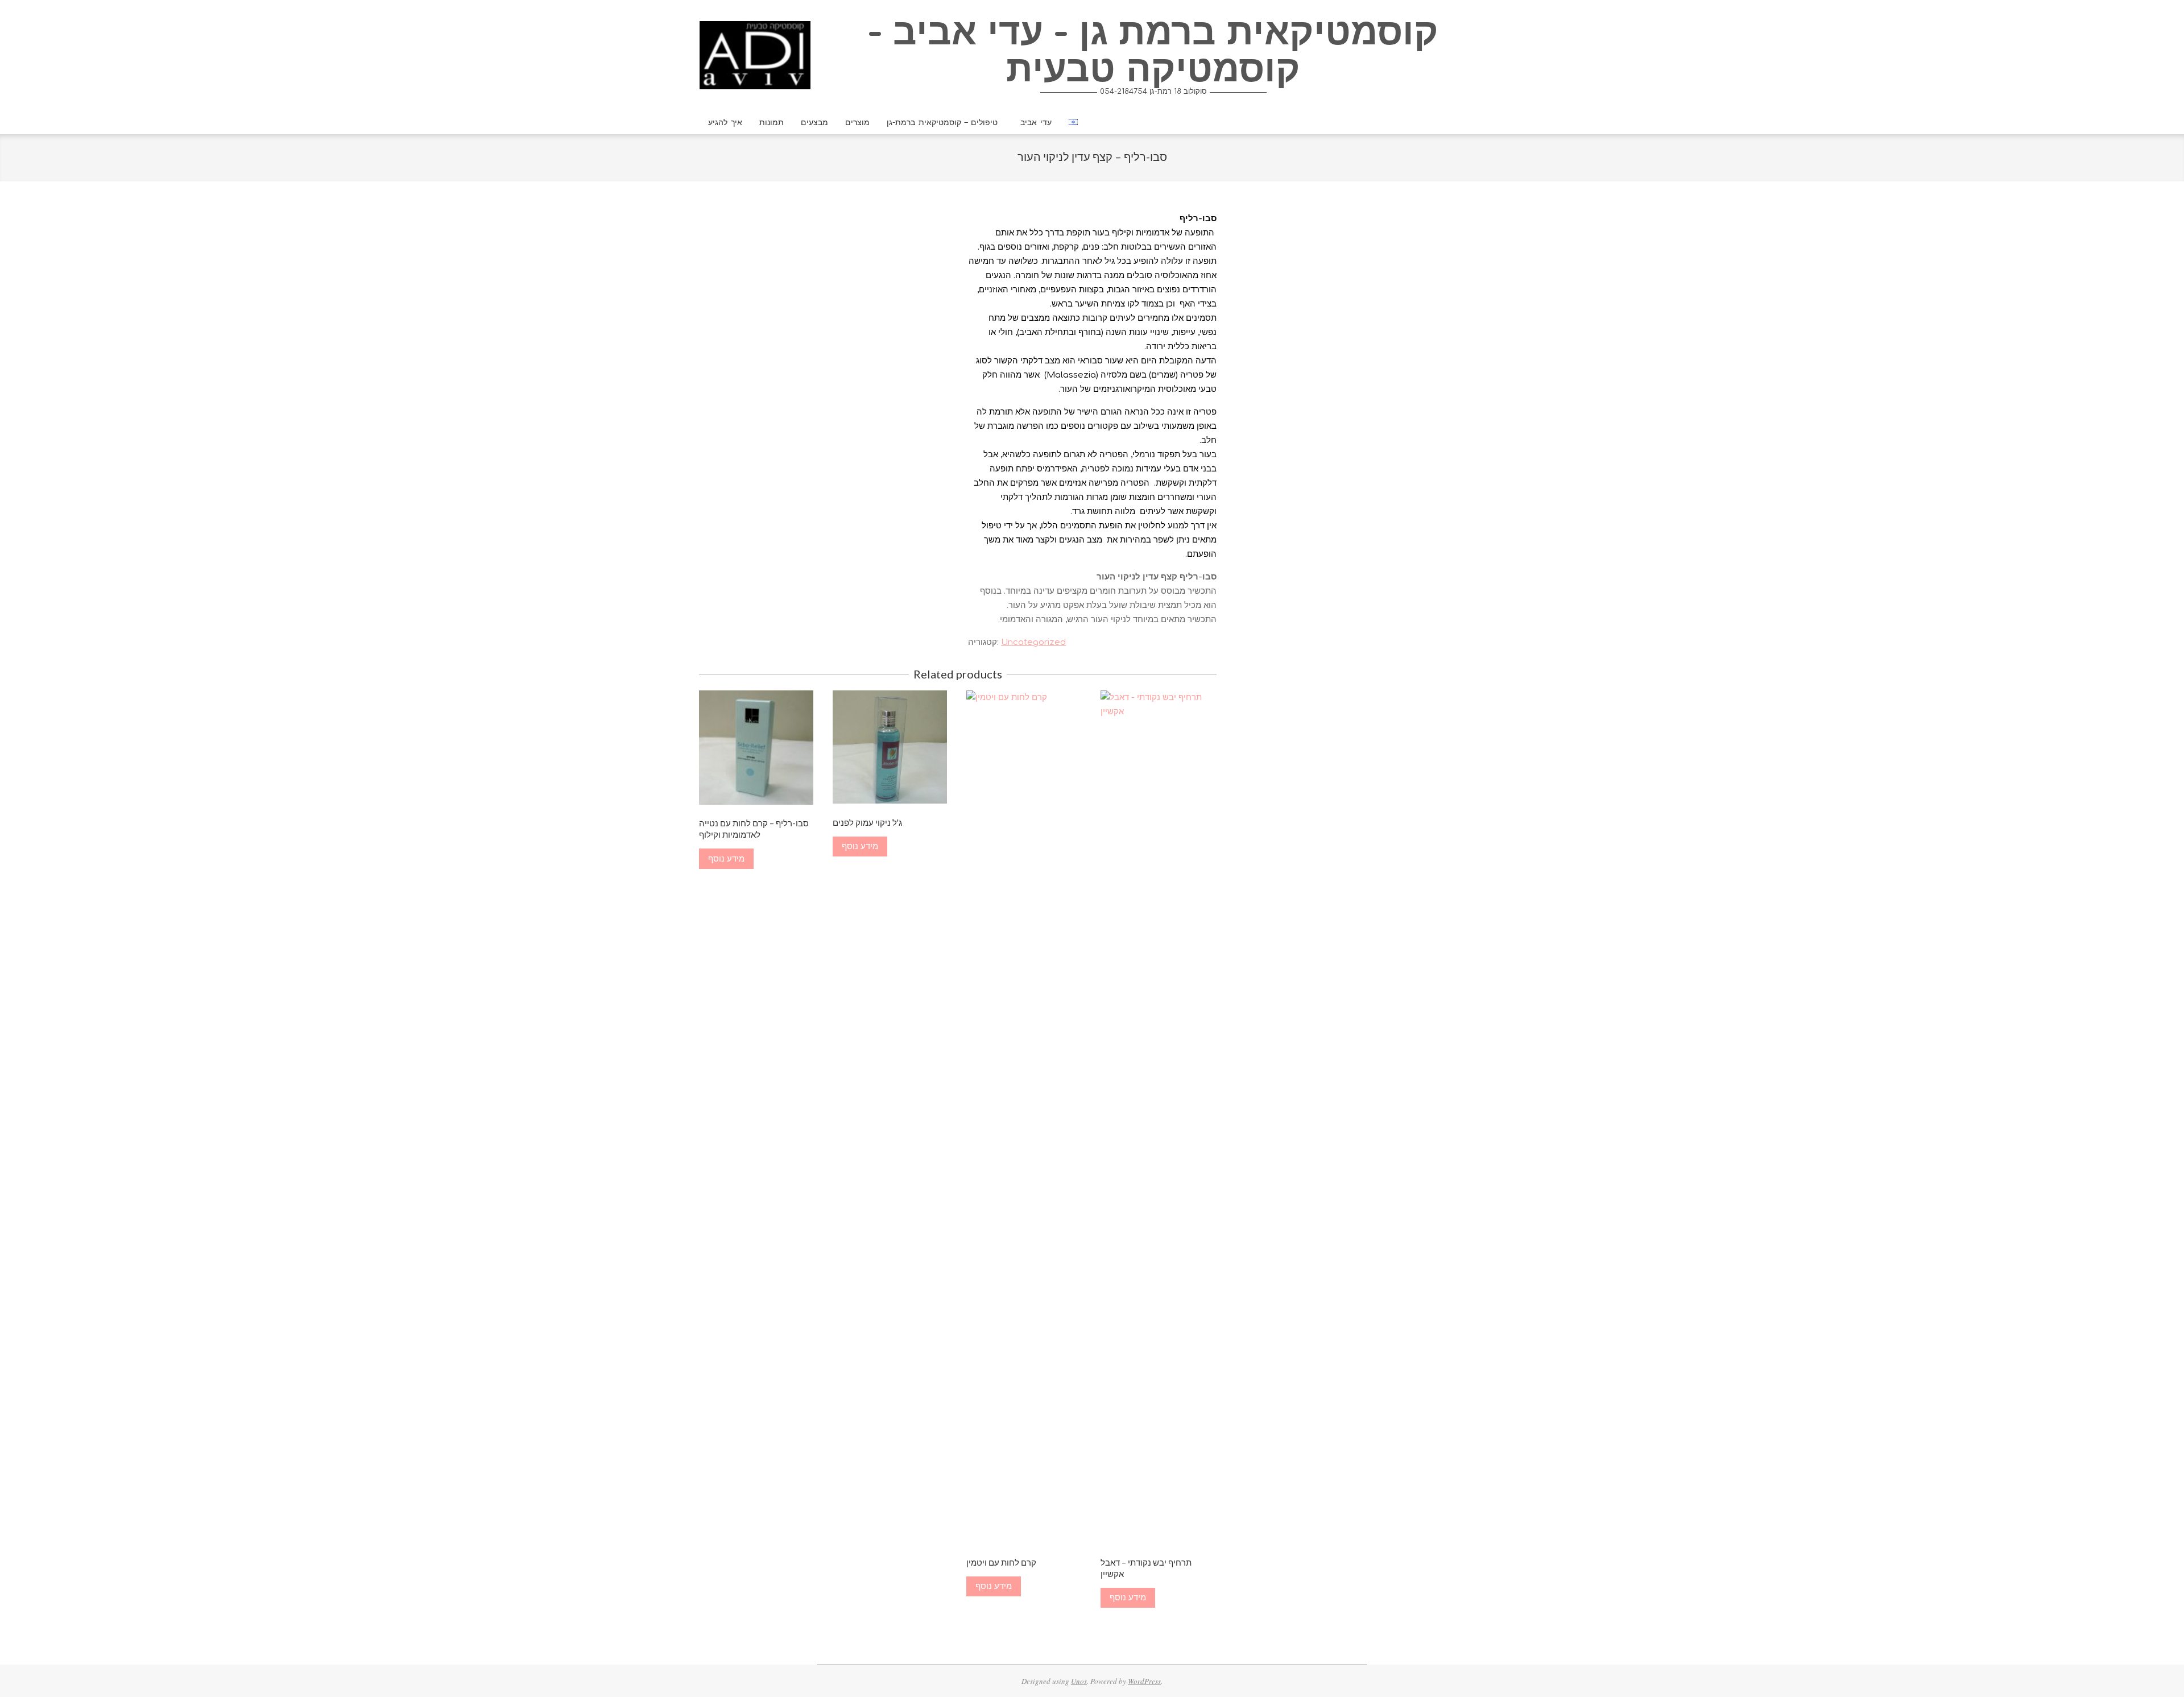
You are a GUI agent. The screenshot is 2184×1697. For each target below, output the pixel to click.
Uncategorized (1033, 642)
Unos (1079, 1681)
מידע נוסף (726, 859)
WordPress (1144, 1681)
